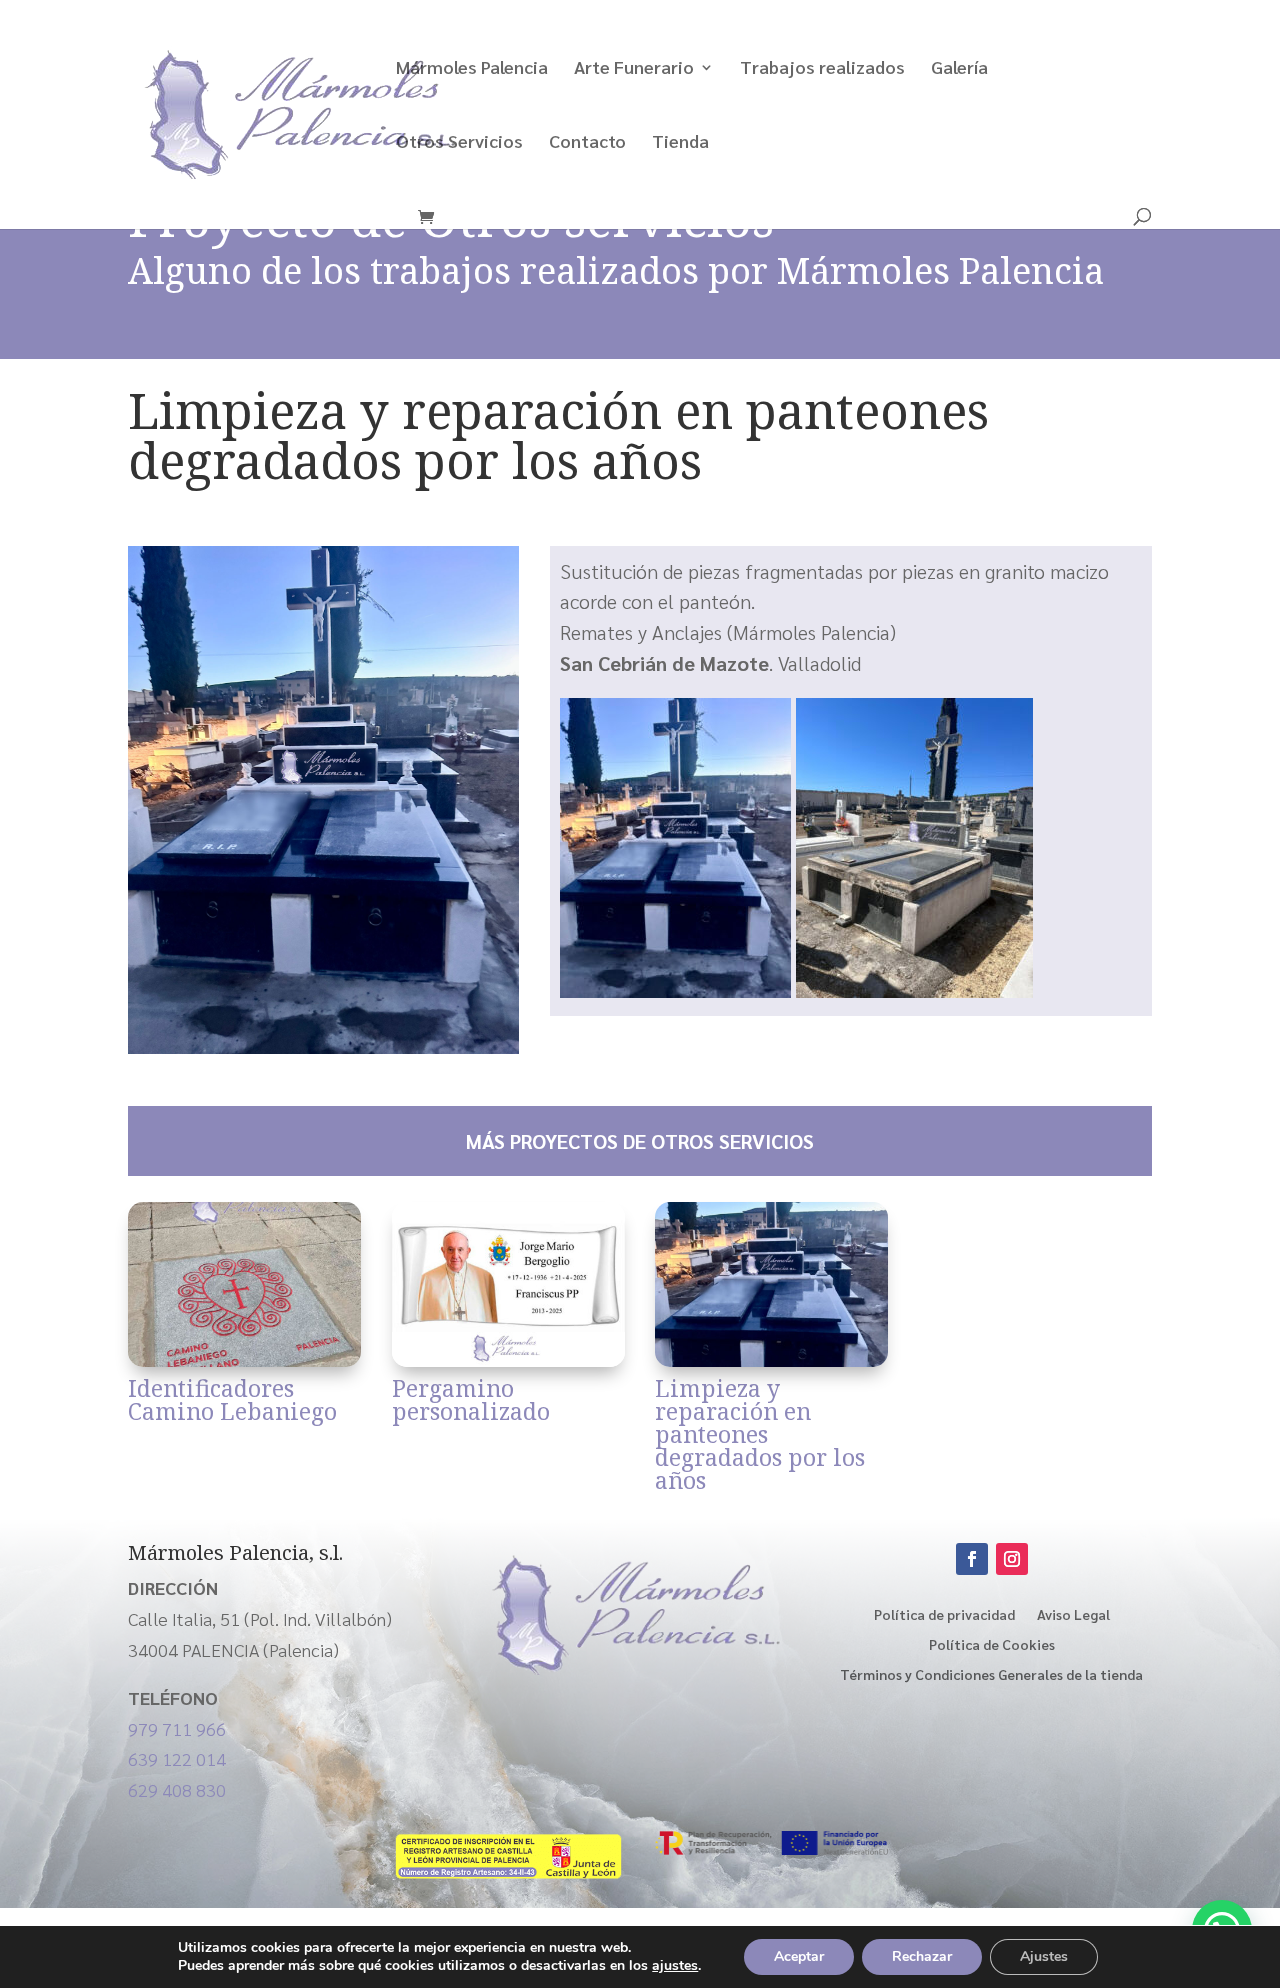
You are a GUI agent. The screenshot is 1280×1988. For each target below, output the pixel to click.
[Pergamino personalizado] (508, 1284)
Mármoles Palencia (472, 69)
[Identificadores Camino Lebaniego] (244, 1284)
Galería (959, 69)
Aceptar (799, 1956)
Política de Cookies (992, 1643)
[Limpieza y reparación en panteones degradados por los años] (771, 1284)
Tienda (680, 143)
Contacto (587, 143)
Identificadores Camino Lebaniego (232, 1399)
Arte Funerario (634, 69)
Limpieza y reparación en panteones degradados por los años (760, 1434)
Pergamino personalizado (471, 1399)
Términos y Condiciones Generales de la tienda (991, 1673)
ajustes (675, 1966)
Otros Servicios (459, 143)
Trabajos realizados (822, 69)
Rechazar (922, 1956)
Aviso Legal (1073, 1613)
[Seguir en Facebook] (972, 1559)
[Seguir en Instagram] (1012, 1559)
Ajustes (1044, 1956)
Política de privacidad (944, 1613)
